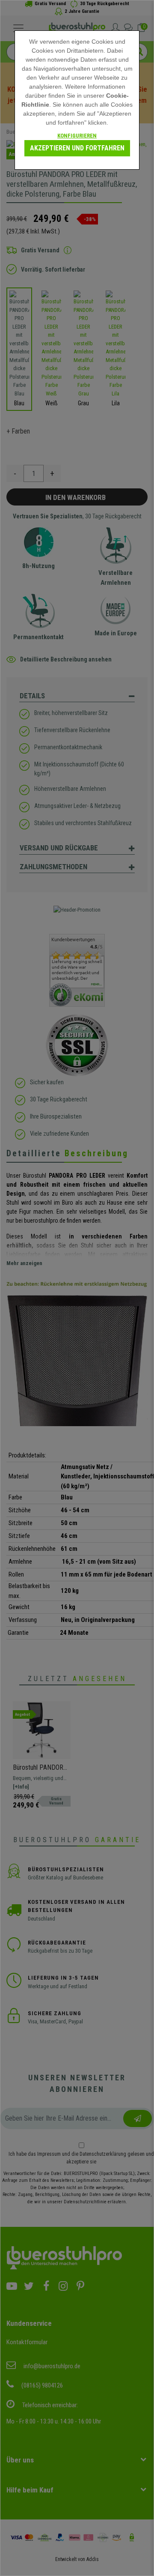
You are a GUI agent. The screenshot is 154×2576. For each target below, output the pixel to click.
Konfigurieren (77, 136)
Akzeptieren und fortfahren (77, 148)
